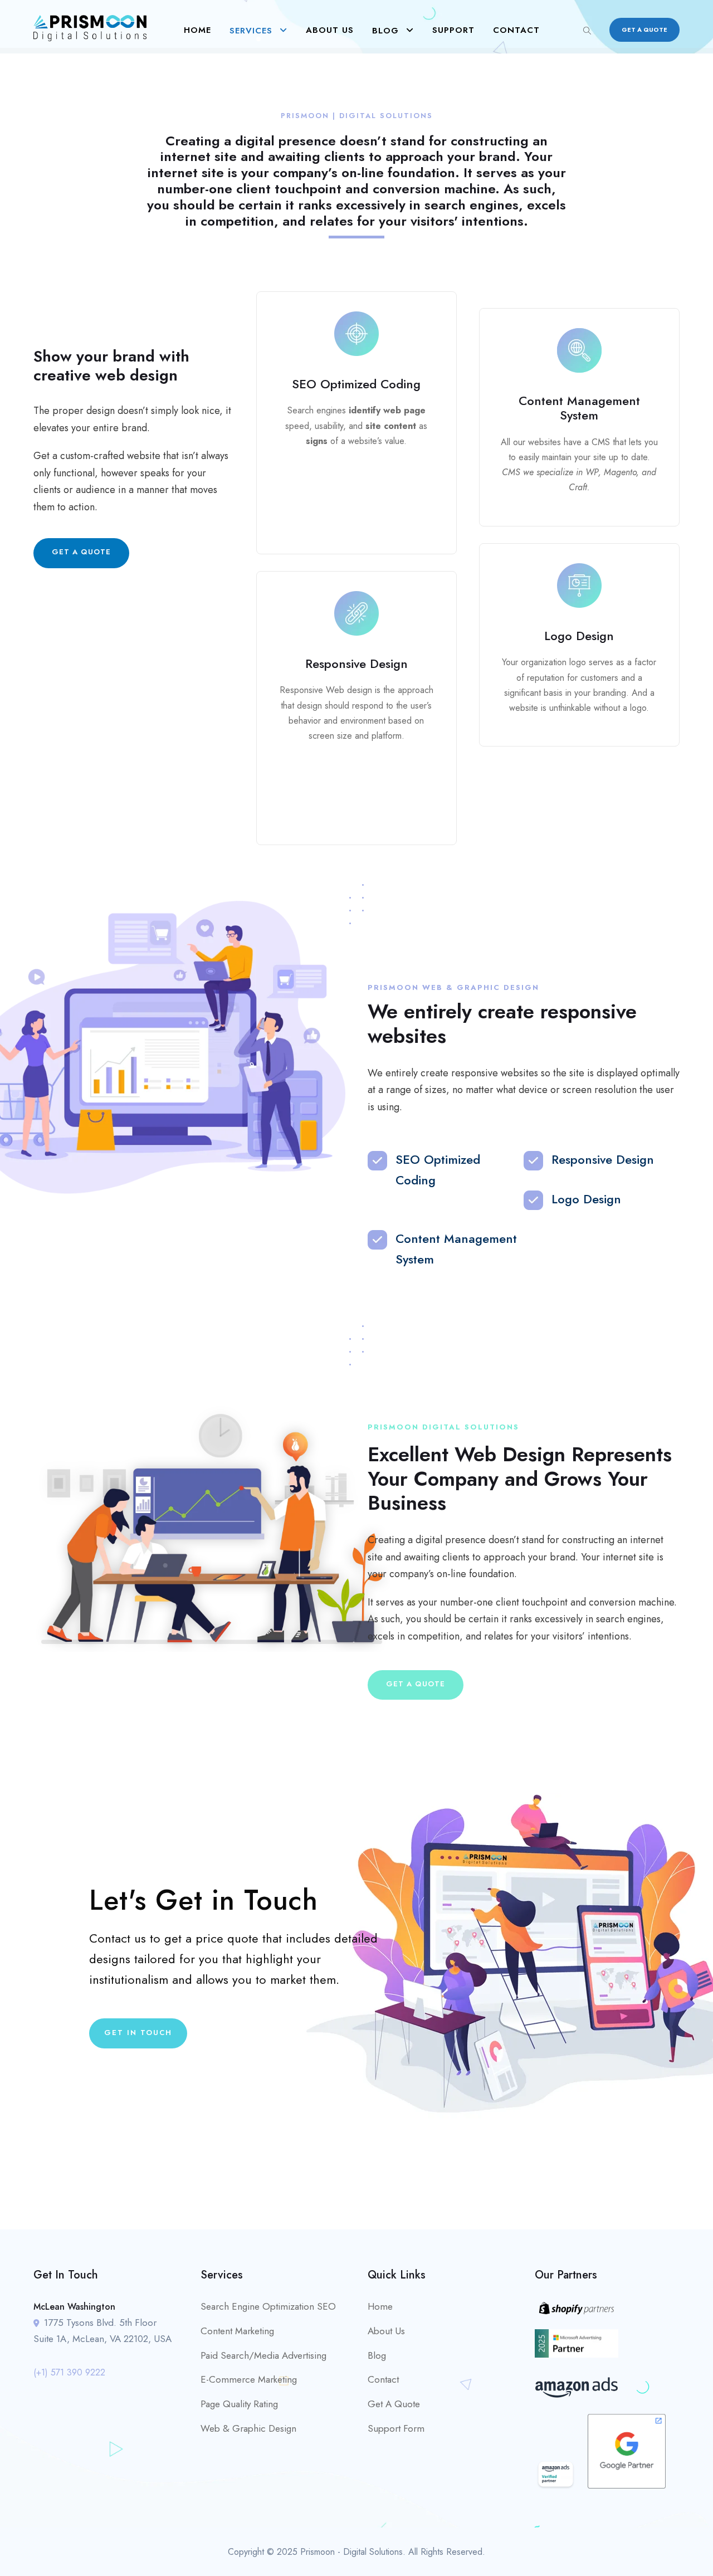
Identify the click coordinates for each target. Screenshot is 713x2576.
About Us (330, 30)
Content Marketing (237, 2331)
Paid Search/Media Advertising (263, 2355)
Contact (516, 30)
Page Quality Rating (239, 2404)
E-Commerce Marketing (249, 2379)
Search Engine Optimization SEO (268, 2306)
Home (197, 30)
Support (453, 30)
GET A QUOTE (644, 30)
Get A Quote (394, 2404)
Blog (385, 31)
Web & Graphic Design (248, 2428)
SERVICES (251, 31)
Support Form (396, 2428)
